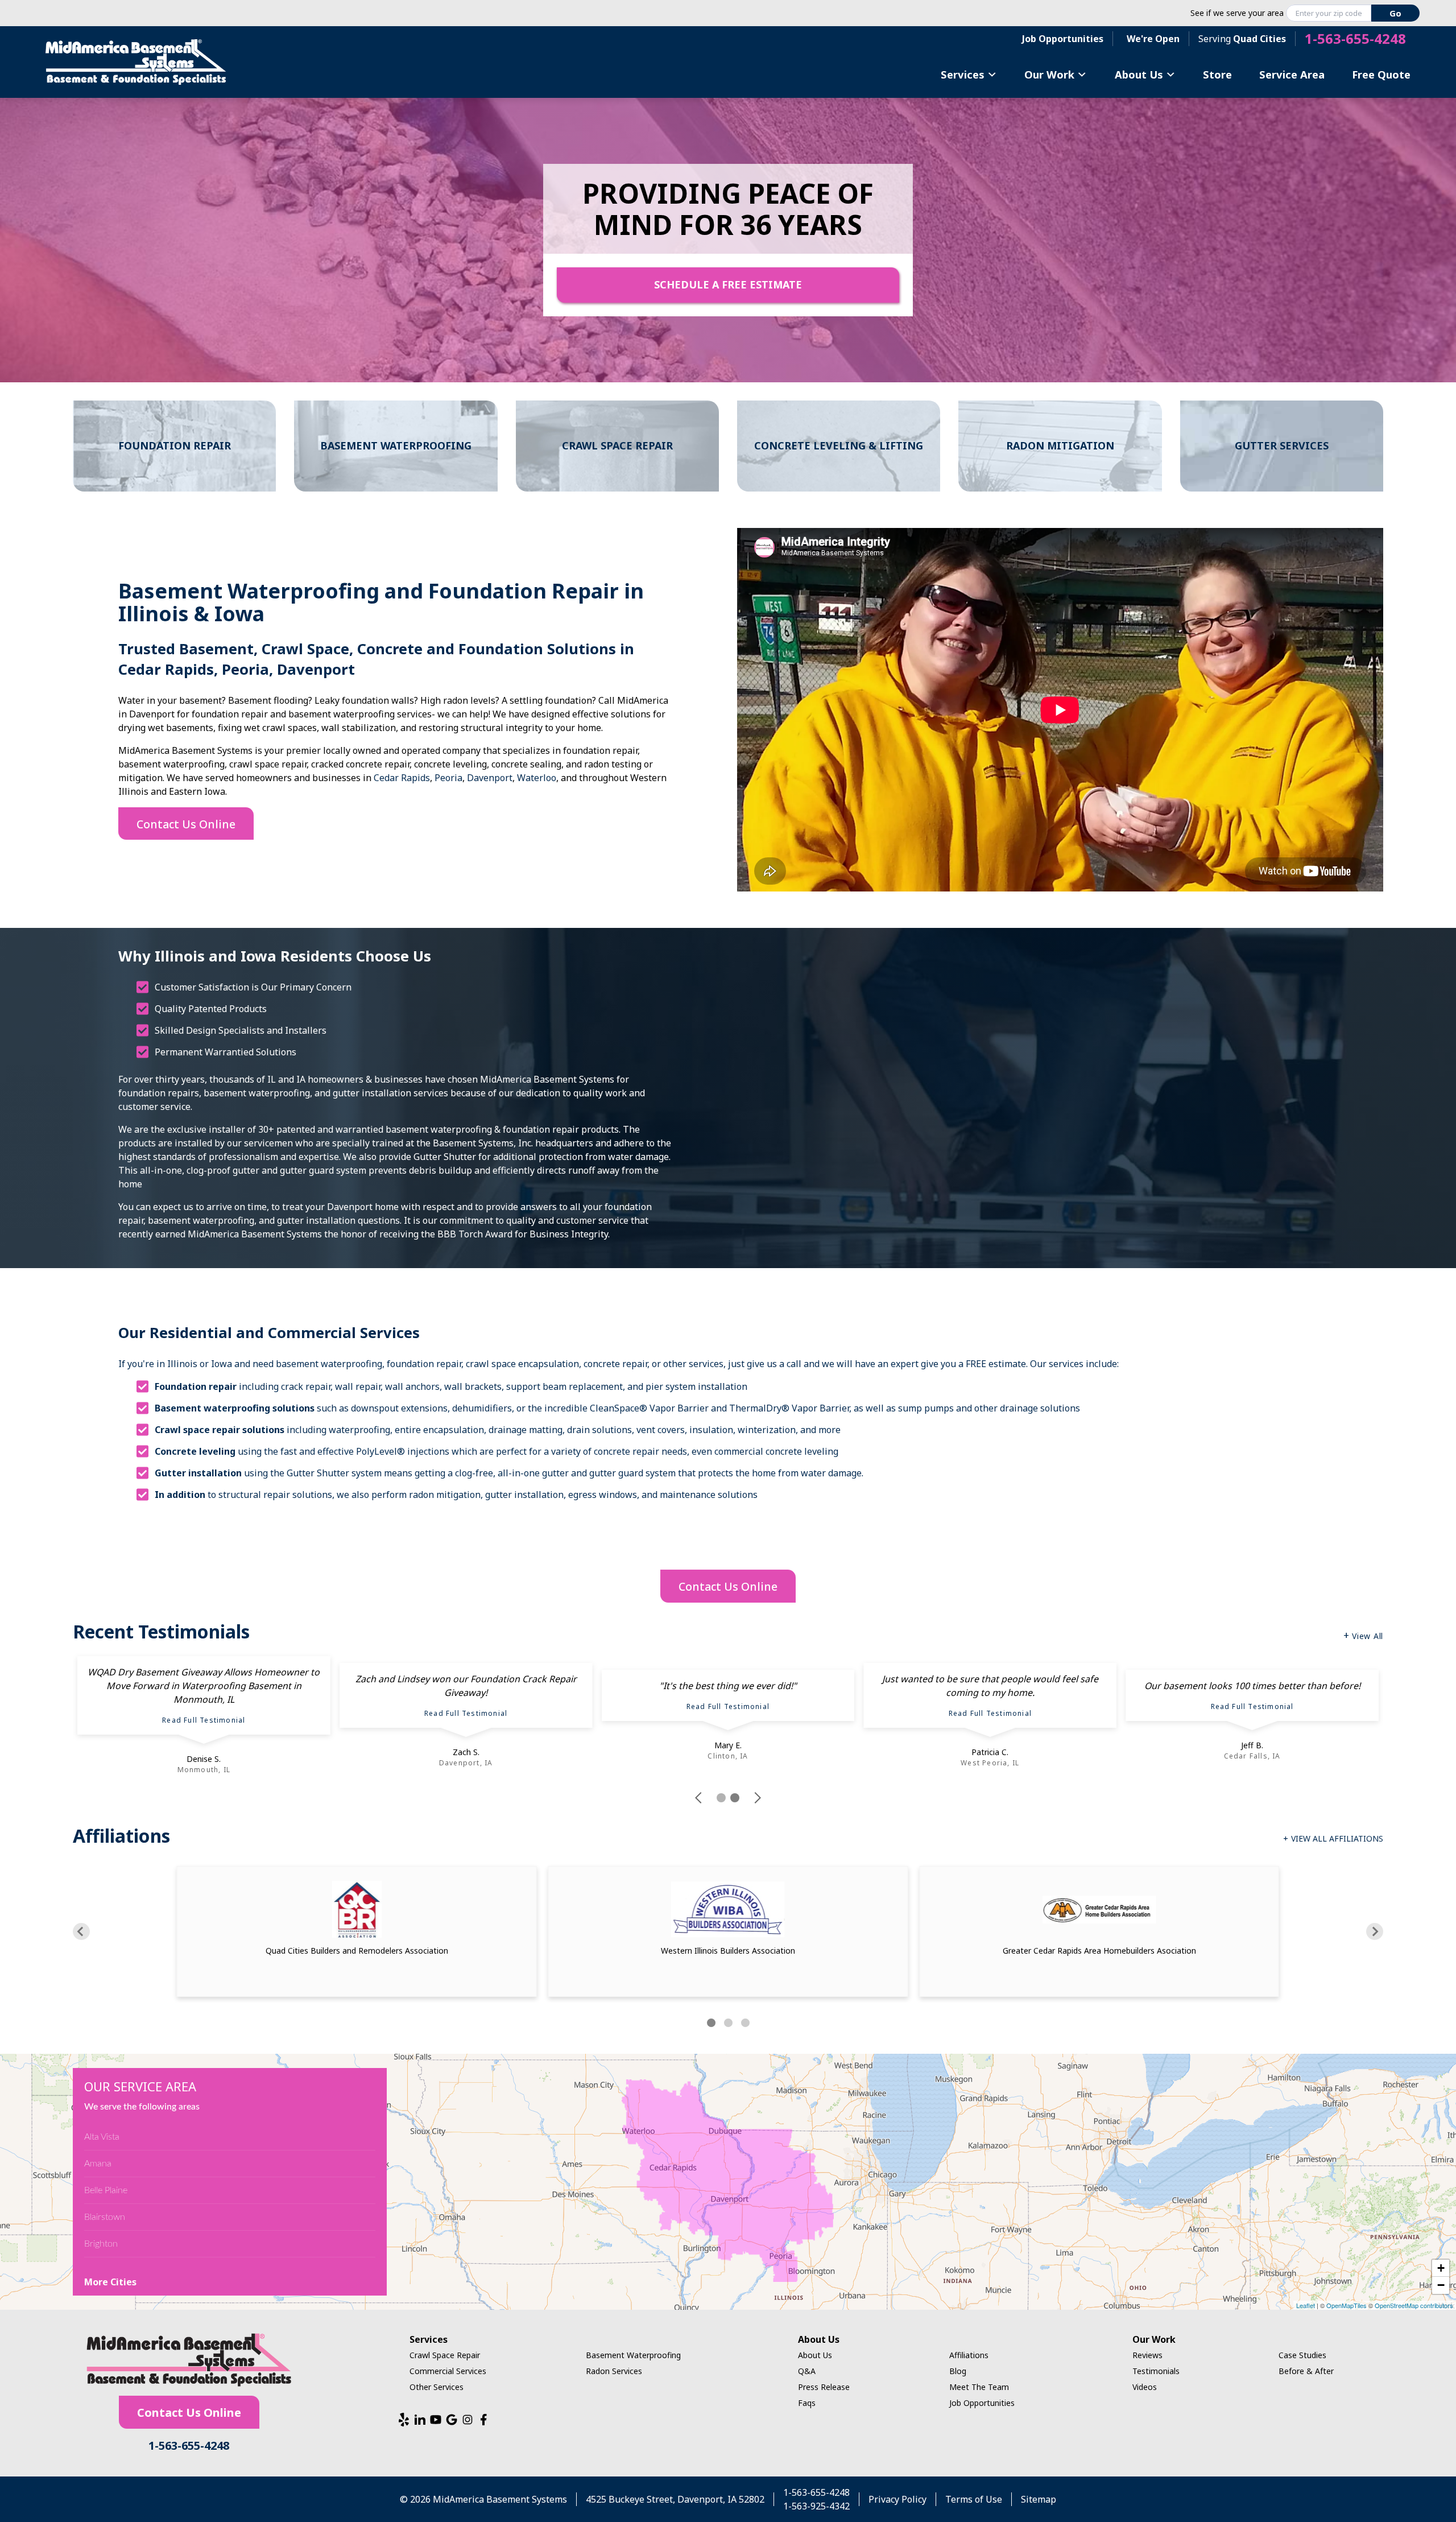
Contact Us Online (186, 824)
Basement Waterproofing (633, 2355)
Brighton (101, 2244)
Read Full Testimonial (204, 1720)
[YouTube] (436, 2420)
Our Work (1049, 74)
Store (1217, 74)
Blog (958, 2371)
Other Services (437, 2387)
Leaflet (1306, 2305)
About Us (1139, 74)
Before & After (1306, 2371)
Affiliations (969, 2355)
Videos (1145, 2387)
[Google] (452, 2420)
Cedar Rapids (402, 778)
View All (1368, 1636)
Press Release (824, 2387)
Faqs (807, 2403)
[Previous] (81, 1931)
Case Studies (1302, 2355)
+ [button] (1441, 2268)
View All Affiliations (1337, 1838)
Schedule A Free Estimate (728, 284)
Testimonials (1156, 2371)
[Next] (1375, 1931)
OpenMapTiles (1347, 2305)
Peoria (448, 778)
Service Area (1292, 74)
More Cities (110, 2282)
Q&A (807, 2371)
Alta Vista (102, 2137)
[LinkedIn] (420, 2420)
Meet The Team (979, 2387)
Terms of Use (974, 2499)
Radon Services (614, 2371)
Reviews (1147, 2355)
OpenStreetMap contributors (1414, 2305)
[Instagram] (468, 2420)
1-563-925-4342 (816, 2506)
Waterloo (537, 778)
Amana (98, 2164)
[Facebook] (483, 2420)
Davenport (490, 778)
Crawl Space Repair (445, 2355)
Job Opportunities (1063, 39)
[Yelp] (404, 2420)
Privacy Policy (897, 2499)
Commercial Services (448, 2371)
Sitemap (1039, 2499)
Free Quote (1381, 74)
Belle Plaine (106, 2190)
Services (963, 74)
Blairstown (105, 2217)
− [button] (1441, 2285)
